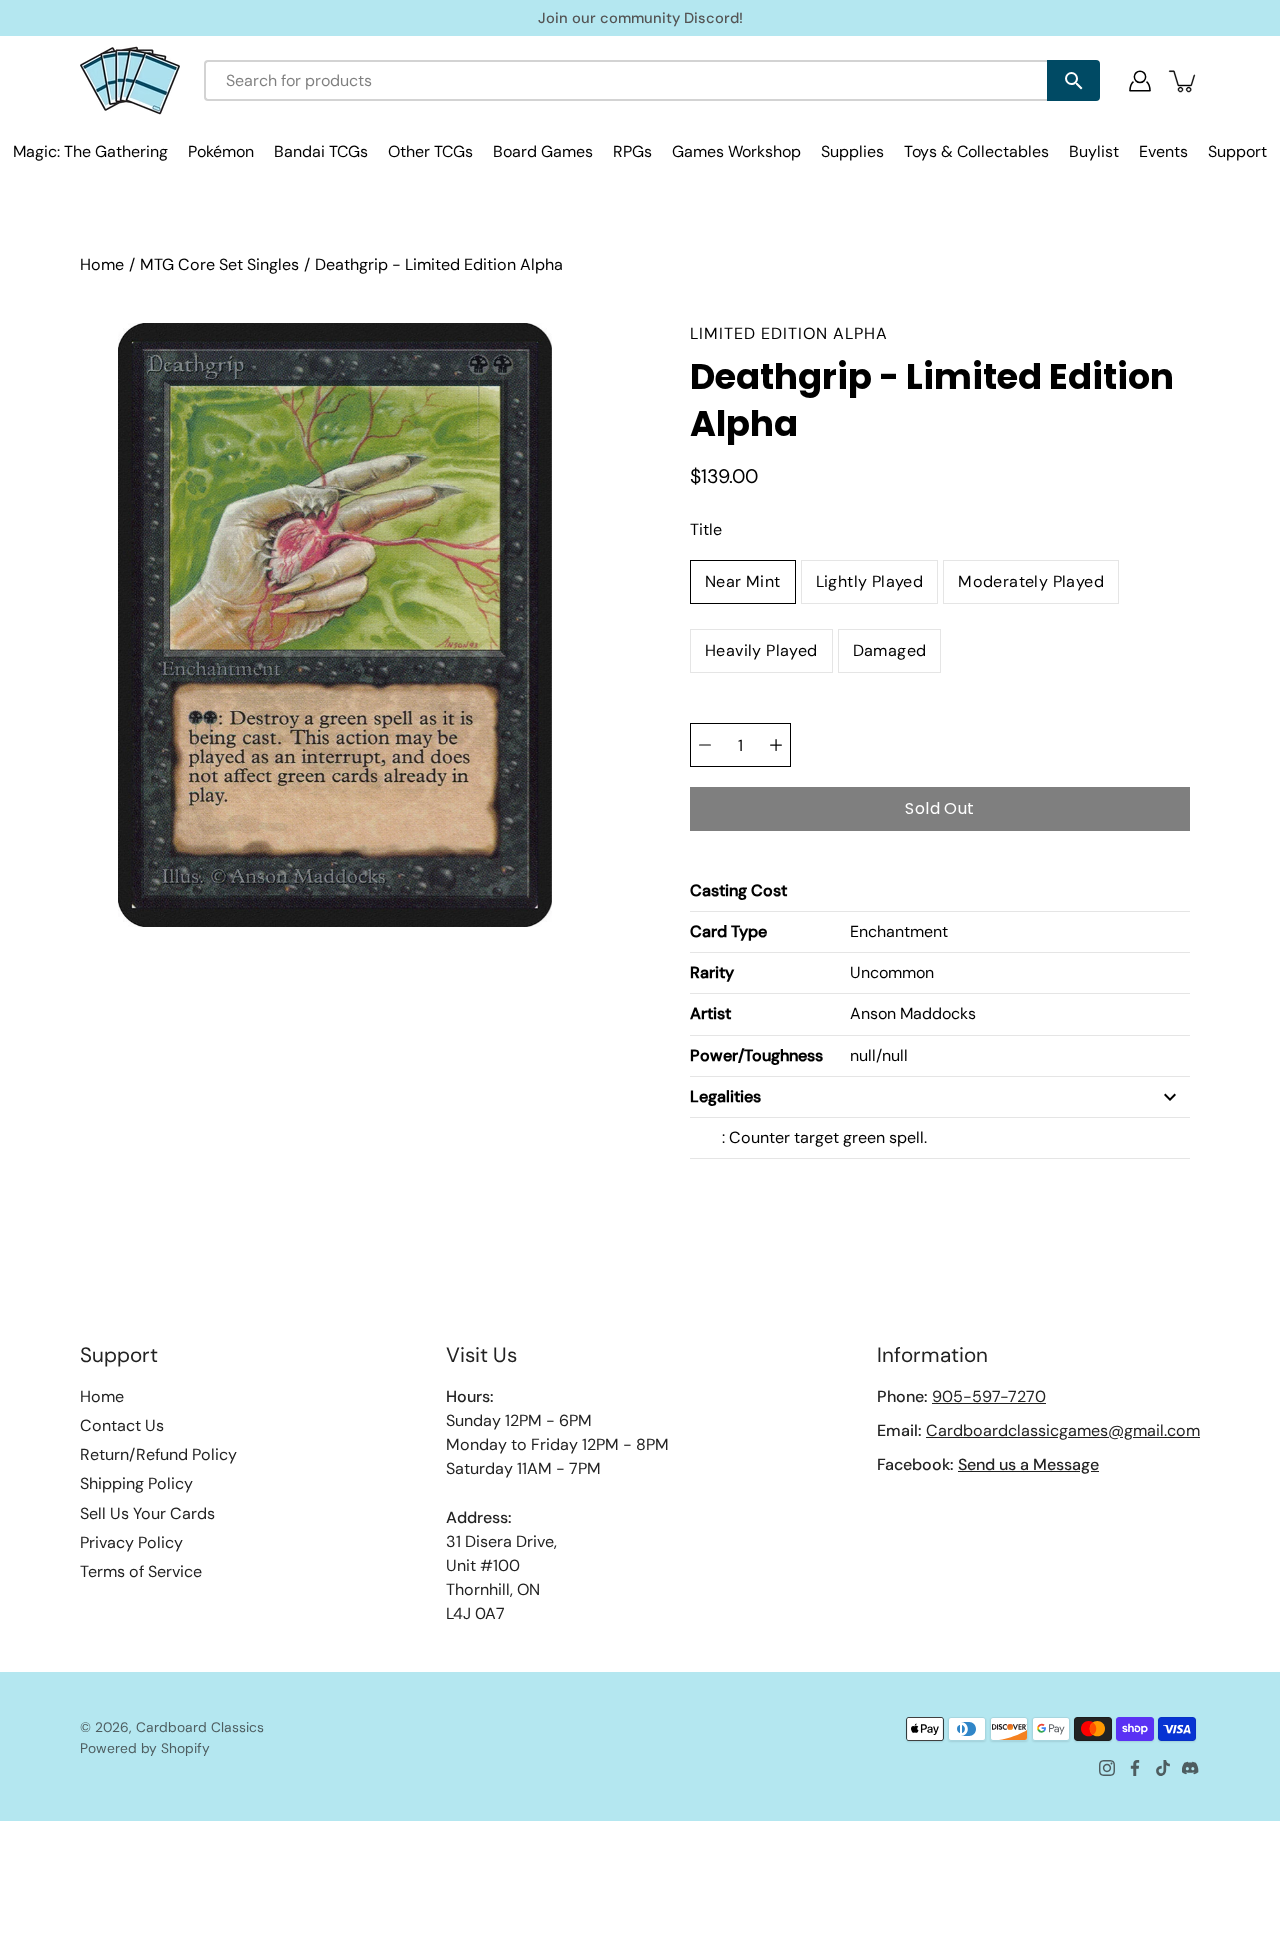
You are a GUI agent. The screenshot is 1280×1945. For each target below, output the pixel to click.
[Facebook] (1135, 1768)
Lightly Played (870, 581)
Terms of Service (141, 1571)
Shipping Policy (136, 1483)
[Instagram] (1107, 1768)
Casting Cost (738, 890)
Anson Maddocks (913, 1013)
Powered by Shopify (145, 1748)
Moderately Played (1031, 581)
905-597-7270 (989, 1396)
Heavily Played (761, 650)
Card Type (728, 931)
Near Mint (743, 581)
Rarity (712, 972)
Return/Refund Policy (158, 1454)
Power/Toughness (756, 1055)
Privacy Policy (131, 1542)
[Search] (1073, 80)
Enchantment (899, 931)
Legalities (725, 1096)
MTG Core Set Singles (219, 264)
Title (706, 529)
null (863, 1055)
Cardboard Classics (200, 1727)
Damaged (890, 650)
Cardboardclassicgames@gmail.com (1063, 1430)
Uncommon (892, 972)
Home (102, 264)
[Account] (1140, 81)
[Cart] (1184, 81)
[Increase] (776, 745)
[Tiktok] (1163, 1768)
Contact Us (122, 1425)
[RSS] (1191, 1768)
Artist (710, 1013)
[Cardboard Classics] (130, 80)
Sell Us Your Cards (147, 1513)
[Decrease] (705, 745)
